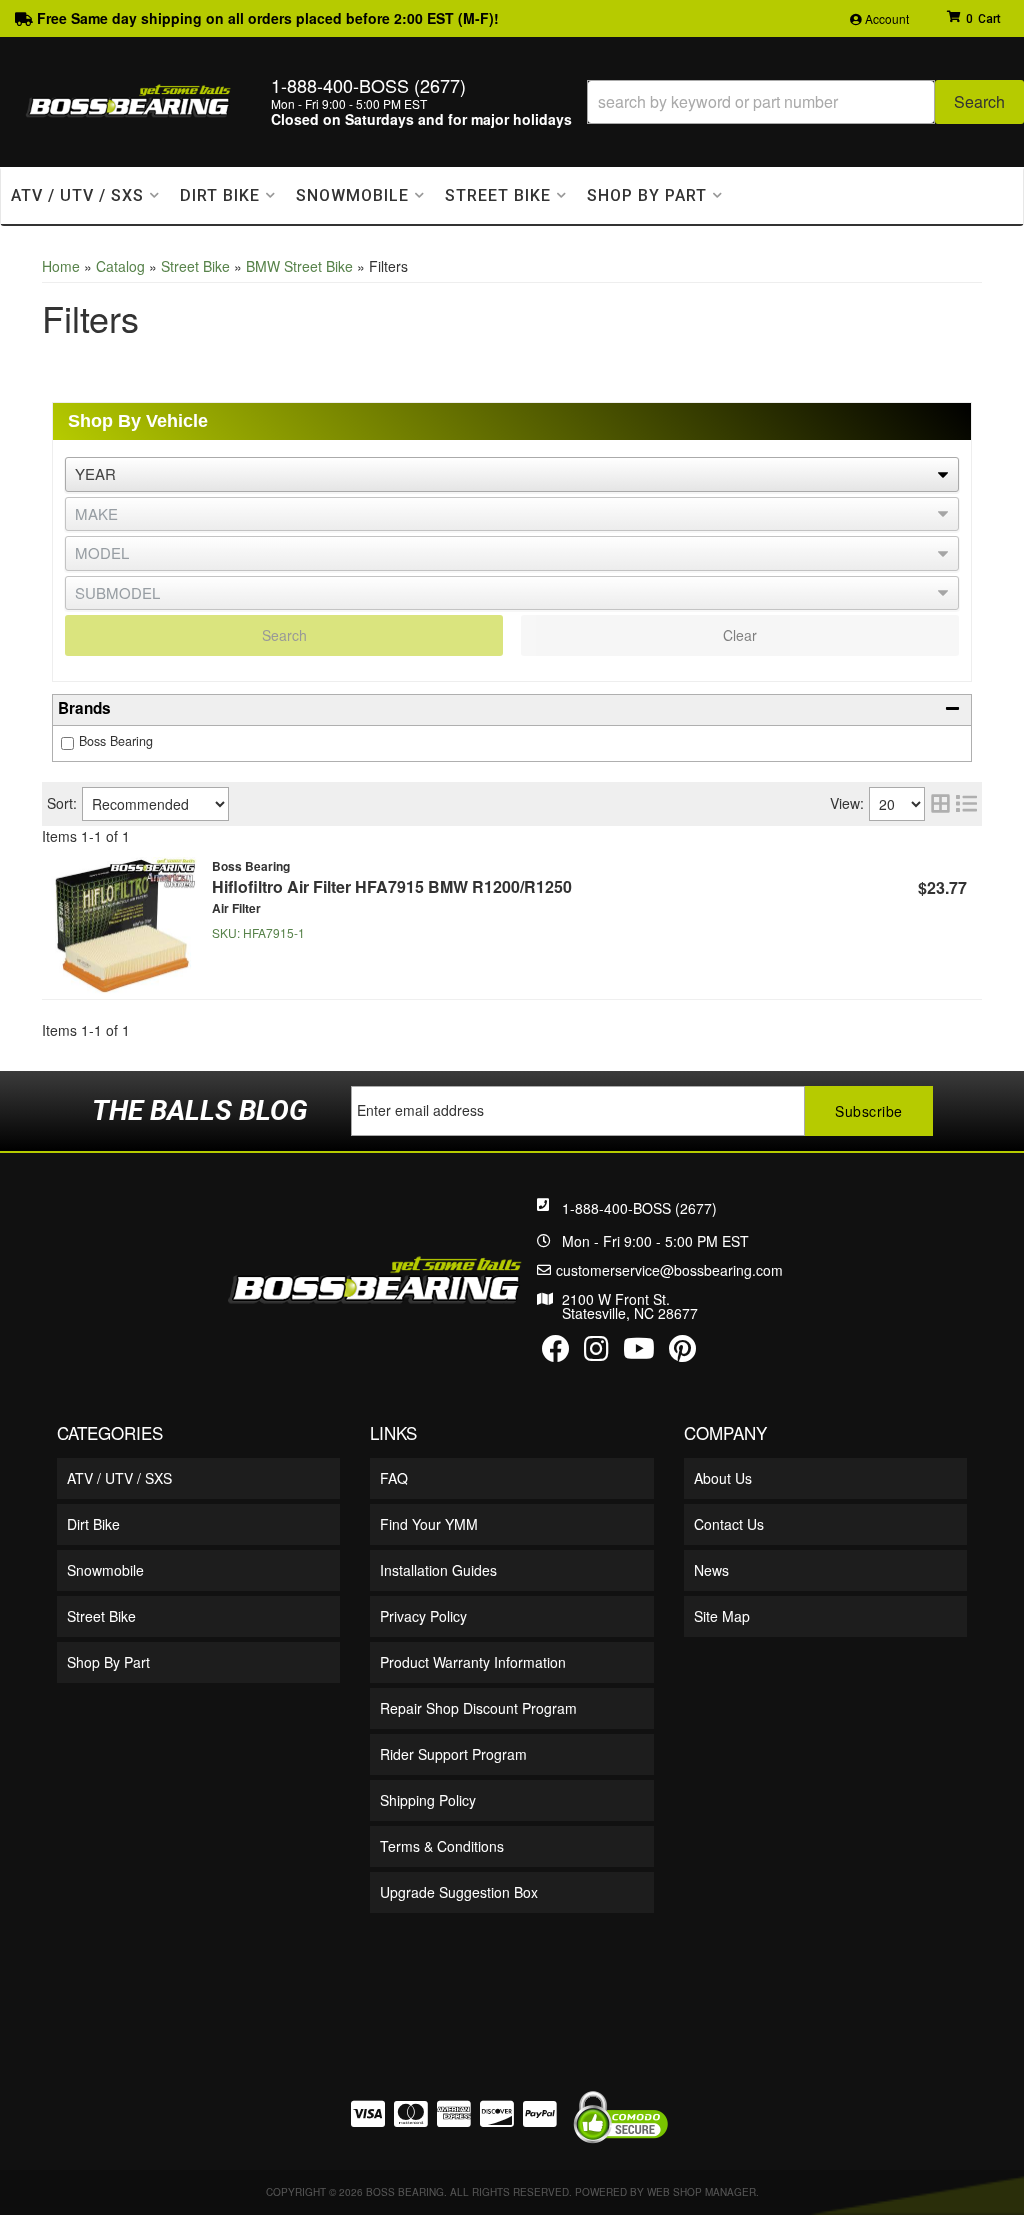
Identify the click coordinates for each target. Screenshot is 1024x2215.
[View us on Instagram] (596, 1353)
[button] (805, 102)
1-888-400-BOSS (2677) (639, 1208)
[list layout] (966, 804)
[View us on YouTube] (639, 1353)
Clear (740, 635)
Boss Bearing (116, 741)
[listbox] (512, 474)
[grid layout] (940, 804)
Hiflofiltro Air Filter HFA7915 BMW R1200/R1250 (392, 886)
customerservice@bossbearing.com (669, 1270)
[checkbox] (67, 743)
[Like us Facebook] (556, 1353)
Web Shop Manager (701, 2192)
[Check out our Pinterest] (682, 1353)
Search (284, 635)
